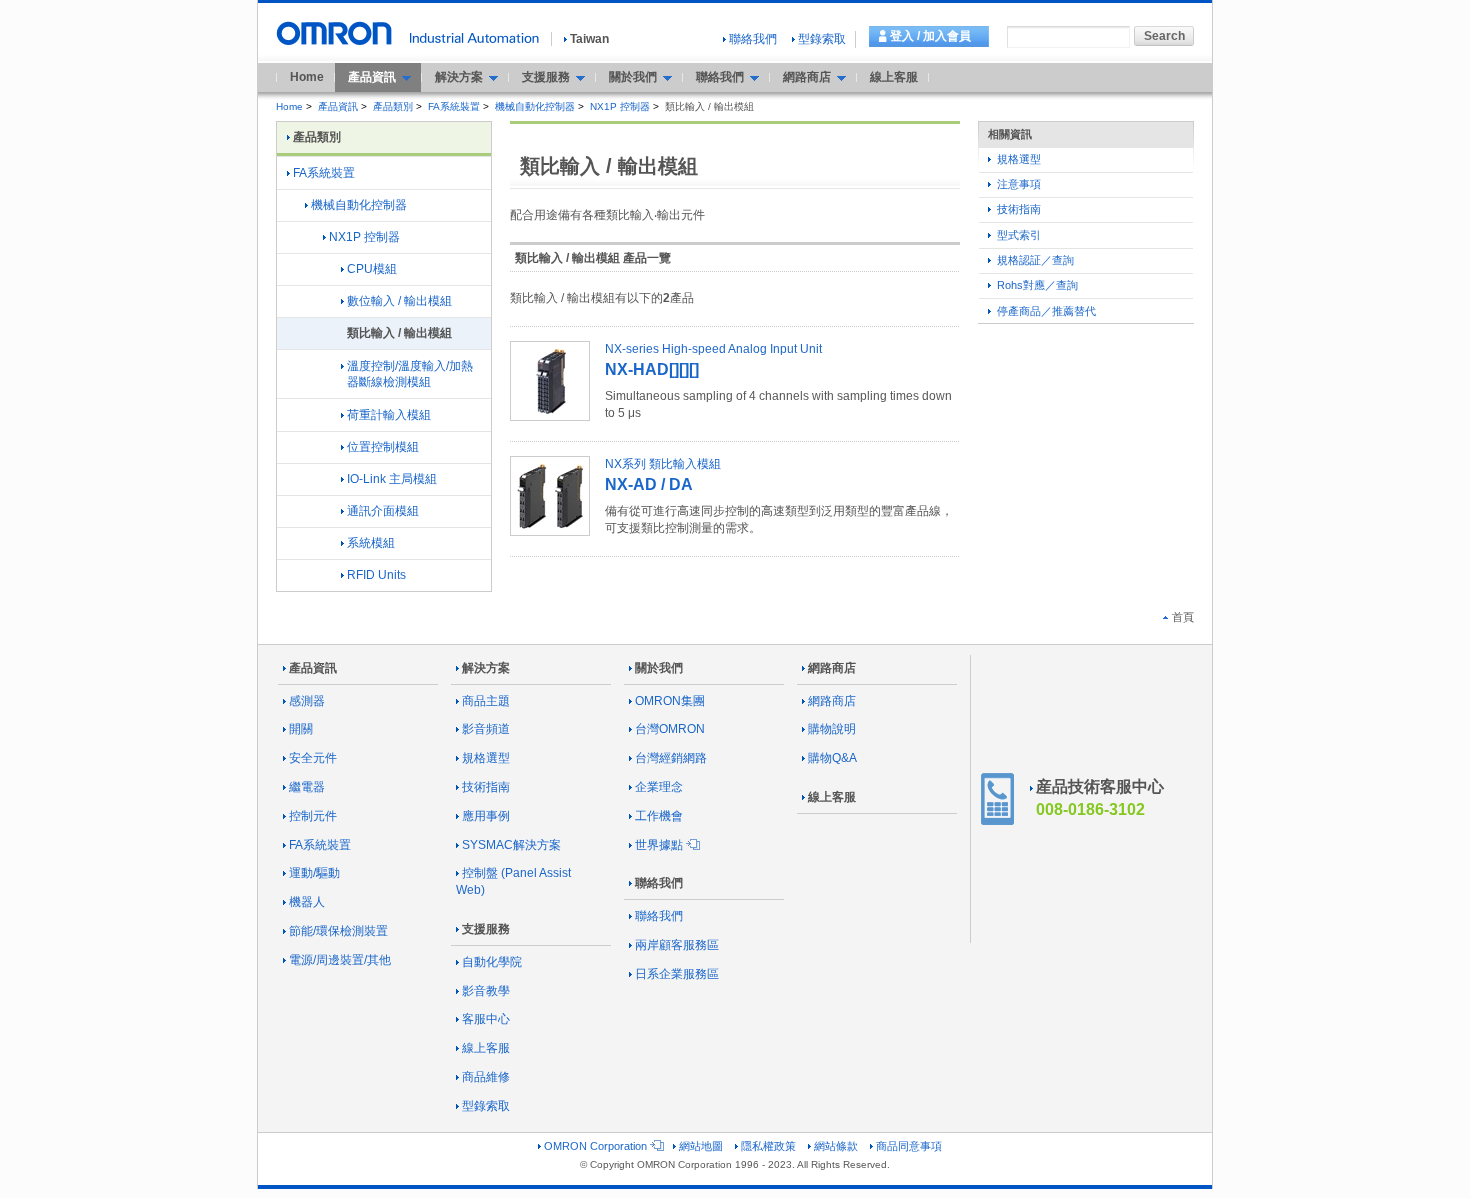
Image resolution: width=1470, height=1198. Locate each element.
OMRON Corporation (595, 1146)
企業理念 (659, 787)
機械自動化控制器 (535, 106)
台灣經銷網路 (671, 758)
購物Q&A (832, 758)
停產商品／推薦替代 (1045, 311)
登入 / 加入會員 (930, 36)
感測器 (307, 701)
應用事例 (486, 816)
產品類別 (393, 106)
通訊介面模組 (383, 511)
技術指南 (1017, 209)
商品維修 (486, 1077)
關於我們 (659, 668)
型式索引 (1017, 235)
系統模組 (371, 543)
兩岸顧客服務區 (677, 945)
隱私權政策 (768, 1146)
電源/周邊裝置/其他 (340, 960)
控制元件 (313, 816)
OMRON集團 (670, 701)
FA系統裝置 (454, 106)
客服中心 (486, 1019)
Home (307, 77)
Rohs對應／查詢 (1036, 285)
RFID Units (376, 575)
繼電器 (307, 787)
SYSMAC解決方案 (511, 845)
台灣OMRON (670, 729)
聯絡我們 (753, 39)
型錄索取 (822, 39)
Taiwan (589, 39)
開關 (301, 729)
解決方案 (486, 668)
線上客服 (894, 77)
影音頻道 (486, 729)
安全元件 (313, 758)
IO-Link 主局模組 (392, 479)
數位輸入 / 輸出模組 (399, 301)
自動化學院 (492, 962)
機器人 (307, 902)
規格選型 (1017, 159)
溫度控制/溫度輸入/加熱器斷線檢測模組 (410, 374)
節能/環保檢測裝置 (338, 931)
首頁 (1183, 617)
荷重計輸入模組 (389, 415)
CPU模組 (372, 269)
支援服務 (486, 929)
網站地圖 (701, 1146)
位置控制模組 (383, 447)
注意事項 (1017, 184)
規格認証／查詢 (1034, 260)
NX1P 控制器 (620, 106)
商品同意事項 (909, 1146)
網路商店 (832, 668)
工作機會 (659, 816)
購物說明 (832, 729)
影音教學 (486, 991)
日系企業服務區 (677, 974)
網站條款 (836, 1146)
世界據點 (659, 845)
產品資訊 (338, 106)
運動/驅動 (314, 873)
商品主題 (486, 701)
